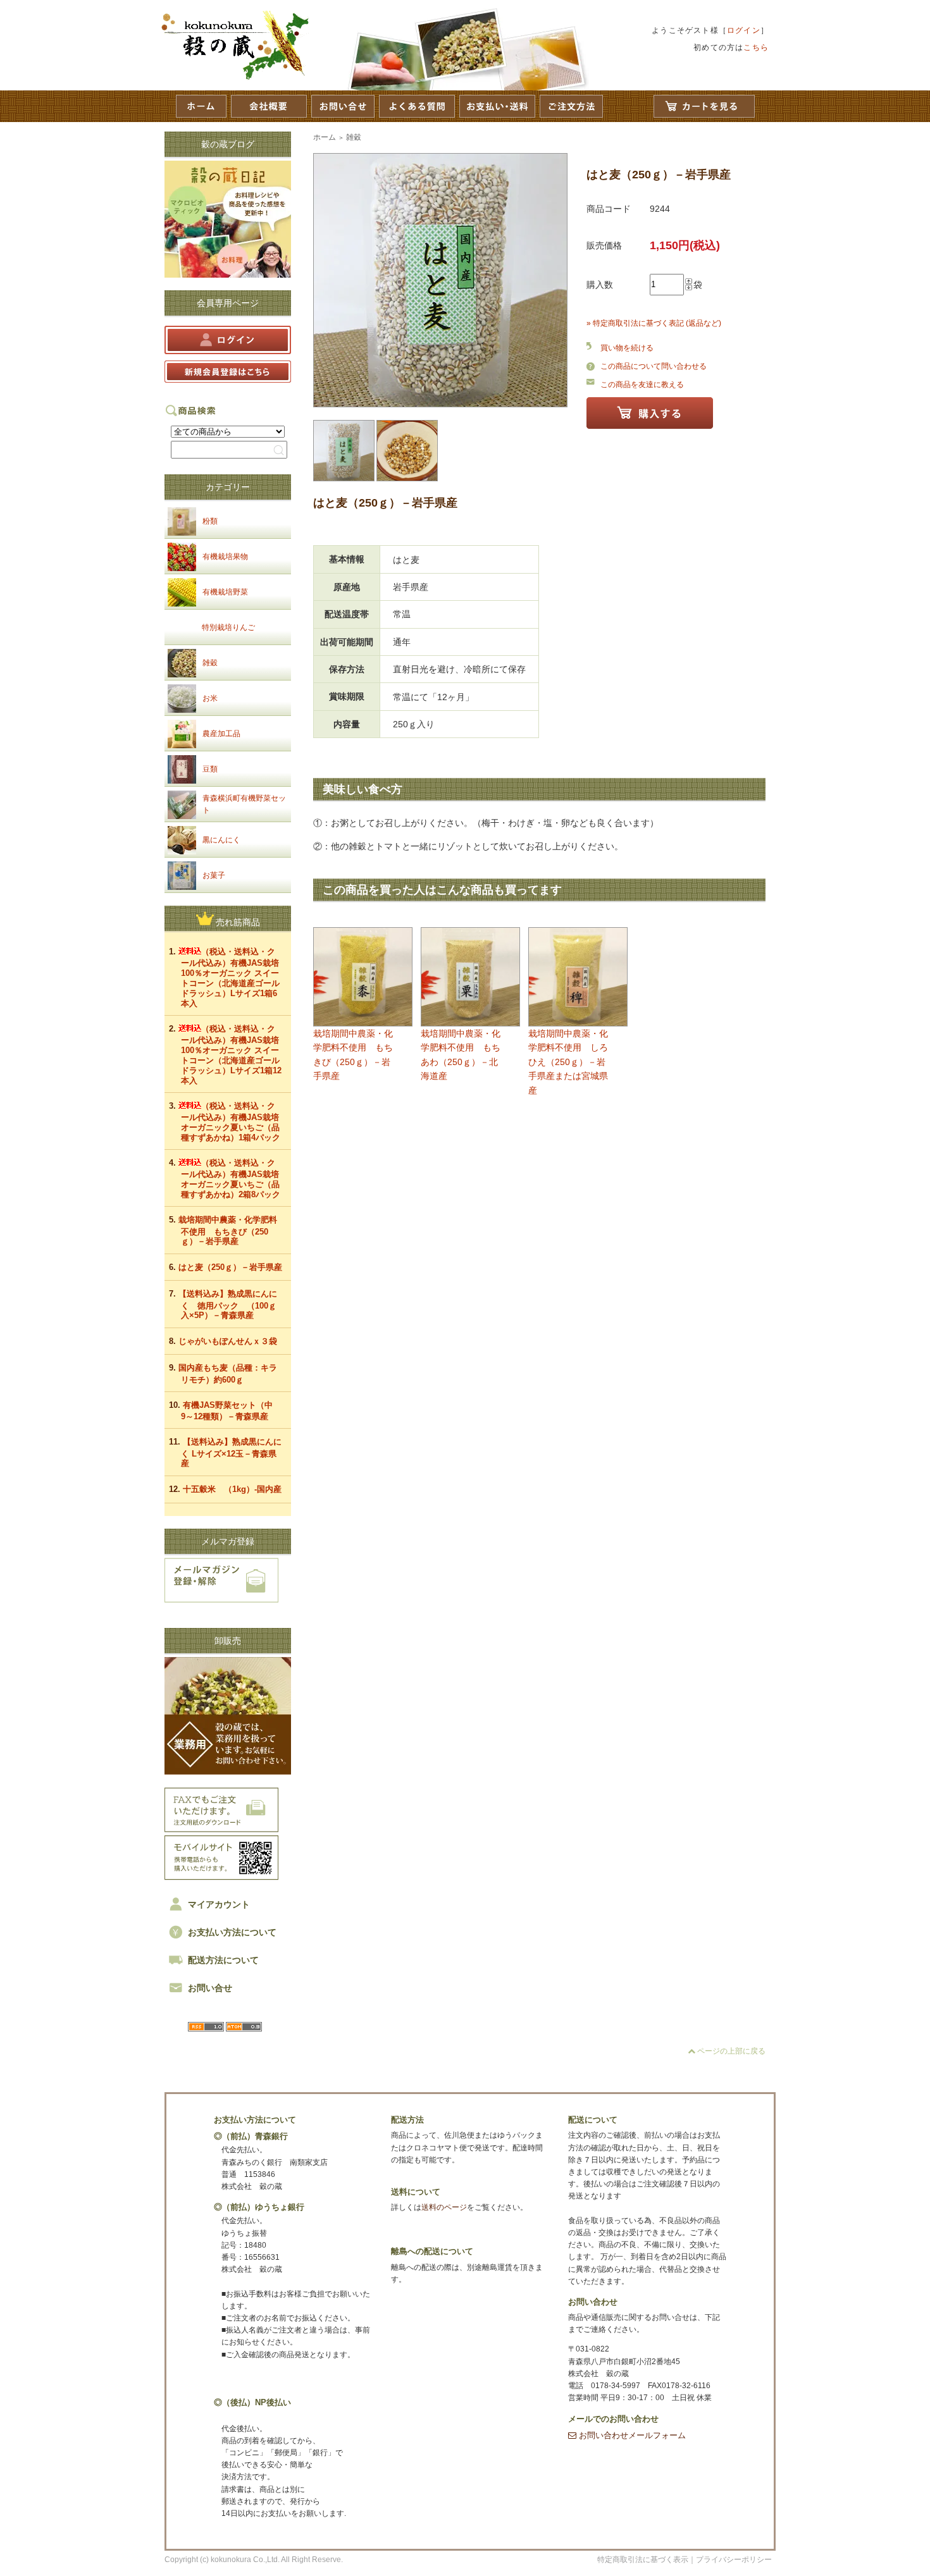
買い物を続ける (627, 348)
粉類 (210, 521)
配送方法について (223, 1960)
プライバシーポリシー (734, 2560)
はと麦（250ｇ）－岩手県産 (230, 1267)
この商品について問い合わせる (654, 366)
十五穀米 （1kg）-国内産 (232, 1489)
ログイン (744, 30)
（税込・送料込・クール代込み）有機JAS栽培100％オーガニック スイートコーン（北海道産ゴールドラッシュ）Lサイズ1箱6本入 (230, 977)
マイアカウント (219, 1904)
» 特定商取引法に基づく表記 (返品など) (654, 323)
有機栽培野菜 (225, 592)
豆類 (210, 769)
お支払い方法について (232, 1932)
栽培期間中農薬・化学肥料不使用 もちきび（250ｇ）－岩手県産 (228, 1230)
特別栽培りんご (228, 627)
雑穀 (210, 663)
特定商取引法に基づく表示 (643, 2560)
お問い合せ (210, 1988)
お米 (210, 698)
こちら (756, 47)
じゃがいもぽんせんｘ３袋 (228, 1341)
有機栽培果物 (225, 557)
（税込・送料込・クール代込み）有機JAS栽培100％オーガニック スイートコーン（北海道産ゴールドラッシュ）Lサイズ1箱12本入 (231, 1055)
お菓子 (214, 875)
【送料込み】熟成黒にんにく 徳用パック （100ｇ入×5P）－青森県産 (228, 1304)
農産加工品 (221, 734)
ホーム (325, 137)
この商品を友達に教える (642, 385)
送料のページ (444, 2207)
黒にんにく (221, 840)
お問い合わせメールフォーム (631, 2435)
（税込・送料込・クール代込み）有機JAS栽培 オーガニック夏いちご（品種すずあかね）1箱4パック (234, 1122)
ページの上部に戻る (730, 2051)
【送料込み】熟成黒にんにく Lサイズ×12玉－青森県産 (231, 1452)
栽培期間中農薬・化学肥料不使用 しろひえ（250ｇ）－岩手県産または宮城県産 (568, 1062)
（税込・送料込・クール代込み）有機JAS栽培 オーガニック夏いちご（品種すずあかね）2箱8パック (234, 1179)
